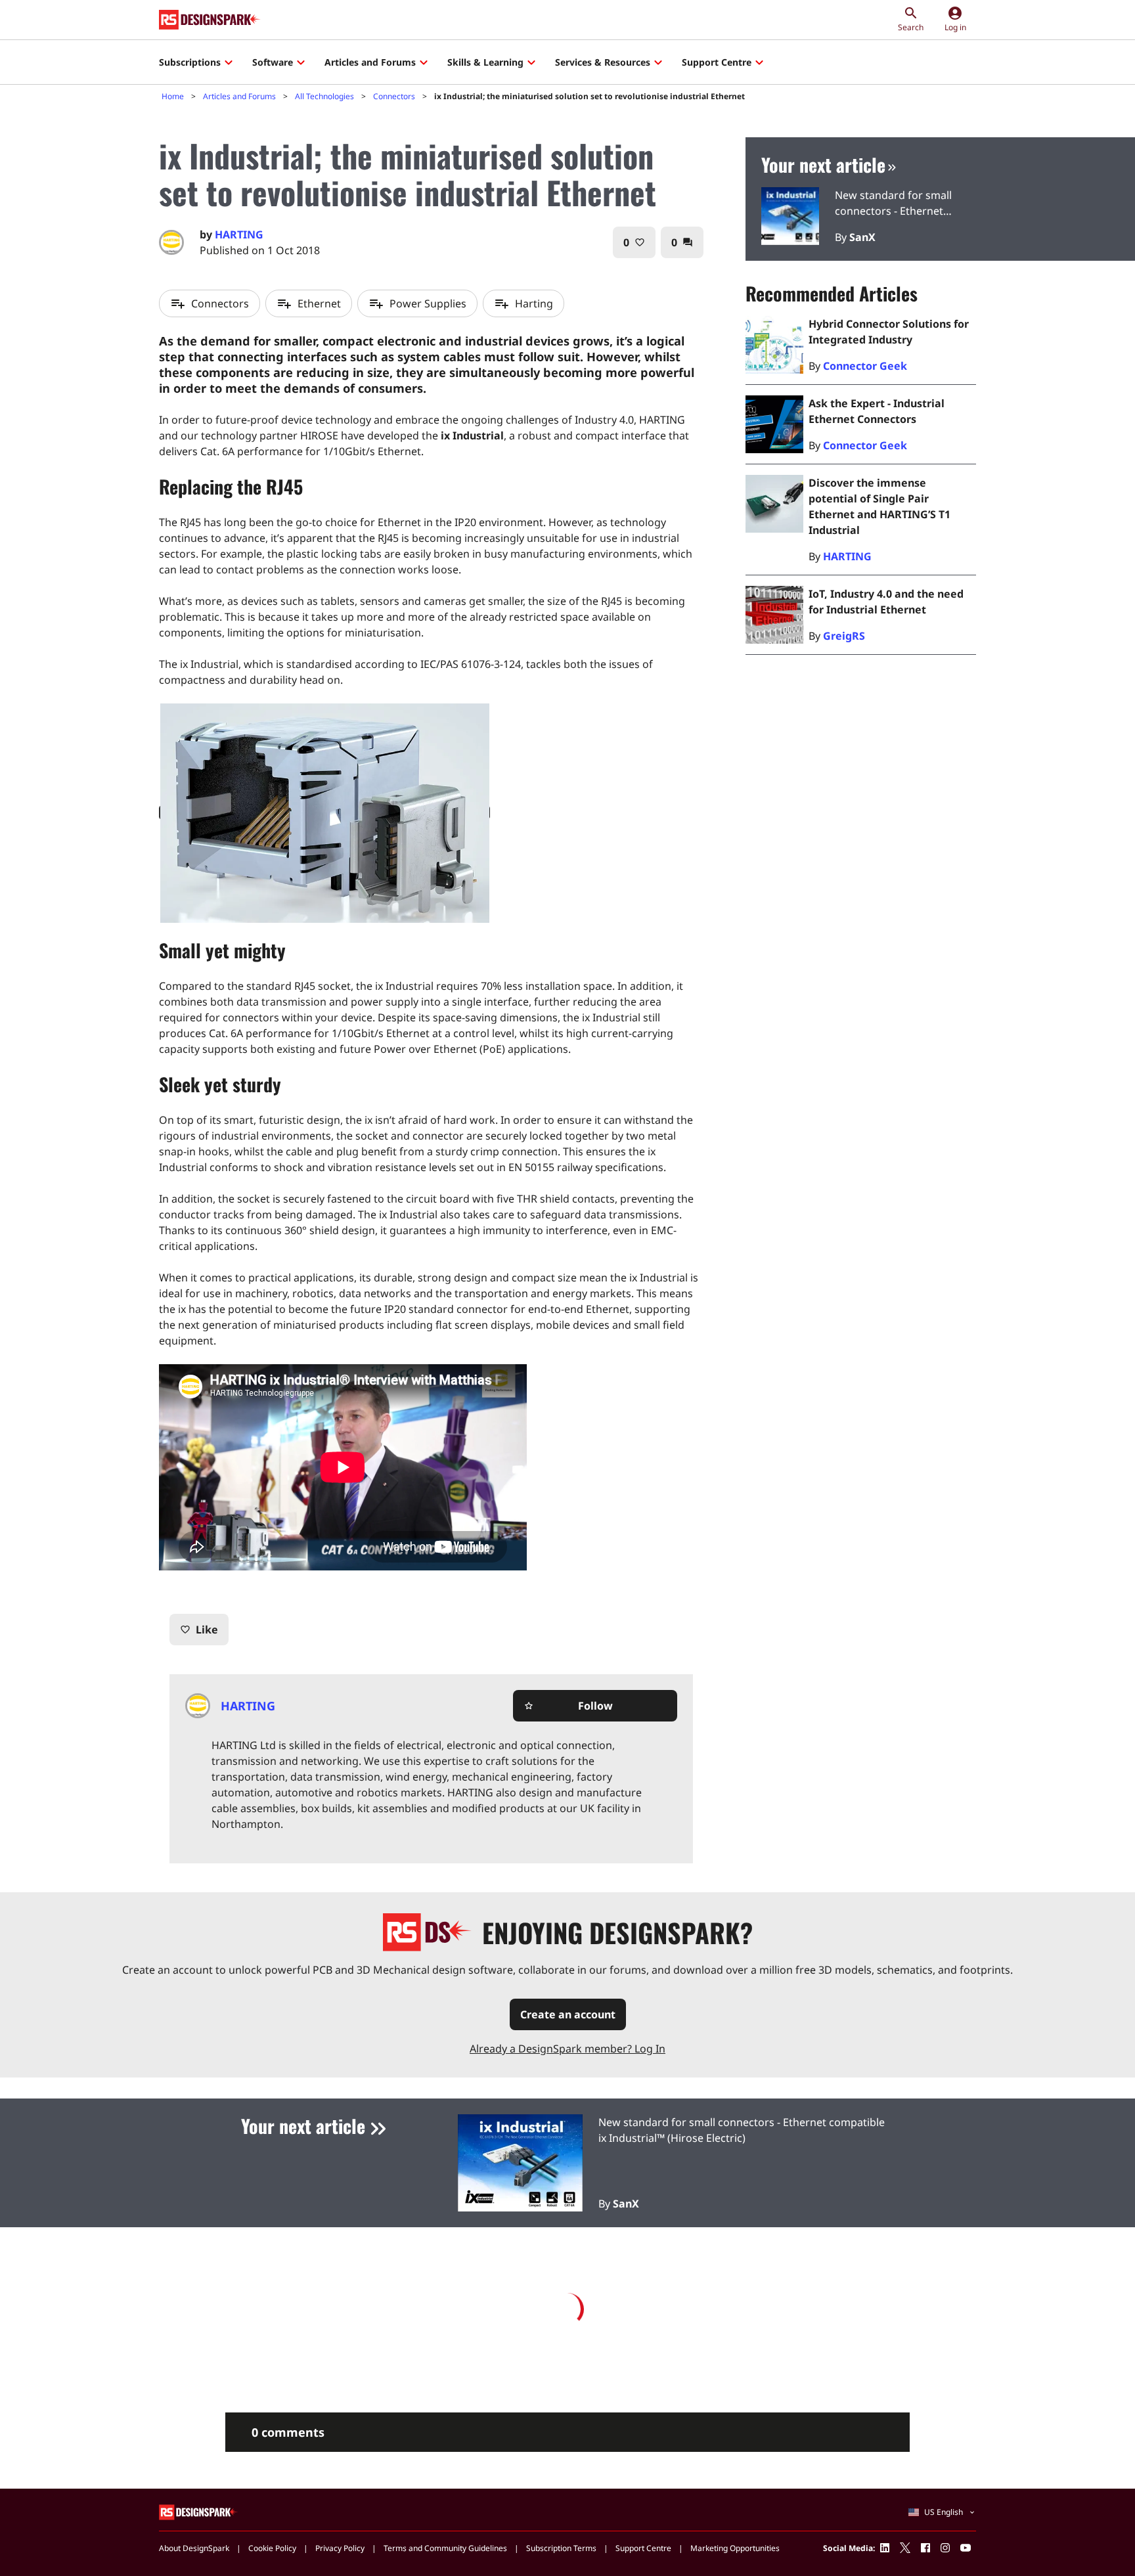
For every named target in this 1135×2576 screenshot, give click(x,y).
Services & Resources (603, 62)
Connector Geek (865, 366)
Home (173, 96)
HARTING (239, 234)
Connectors (394, 96)
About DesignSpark (194, 2548)
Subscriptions (190, 62)
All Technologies (324, 96)
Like (199, 1630)
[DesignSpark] (199, 2512)
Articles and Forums (370, 62)
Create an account (568, 2014)
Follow (568, 1706)
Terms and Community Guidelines (445, 2548)
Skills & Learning (485, 62)
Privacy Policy (340, 2548)
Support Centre (717, 62)
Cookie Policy (272, 2548)
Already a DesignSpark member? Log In (567, 2049)
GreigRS (844, 636)
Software (273, 62)
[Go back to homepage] (210, 20)
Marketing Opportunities (735, 2548)
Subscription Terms (561, 2548)
